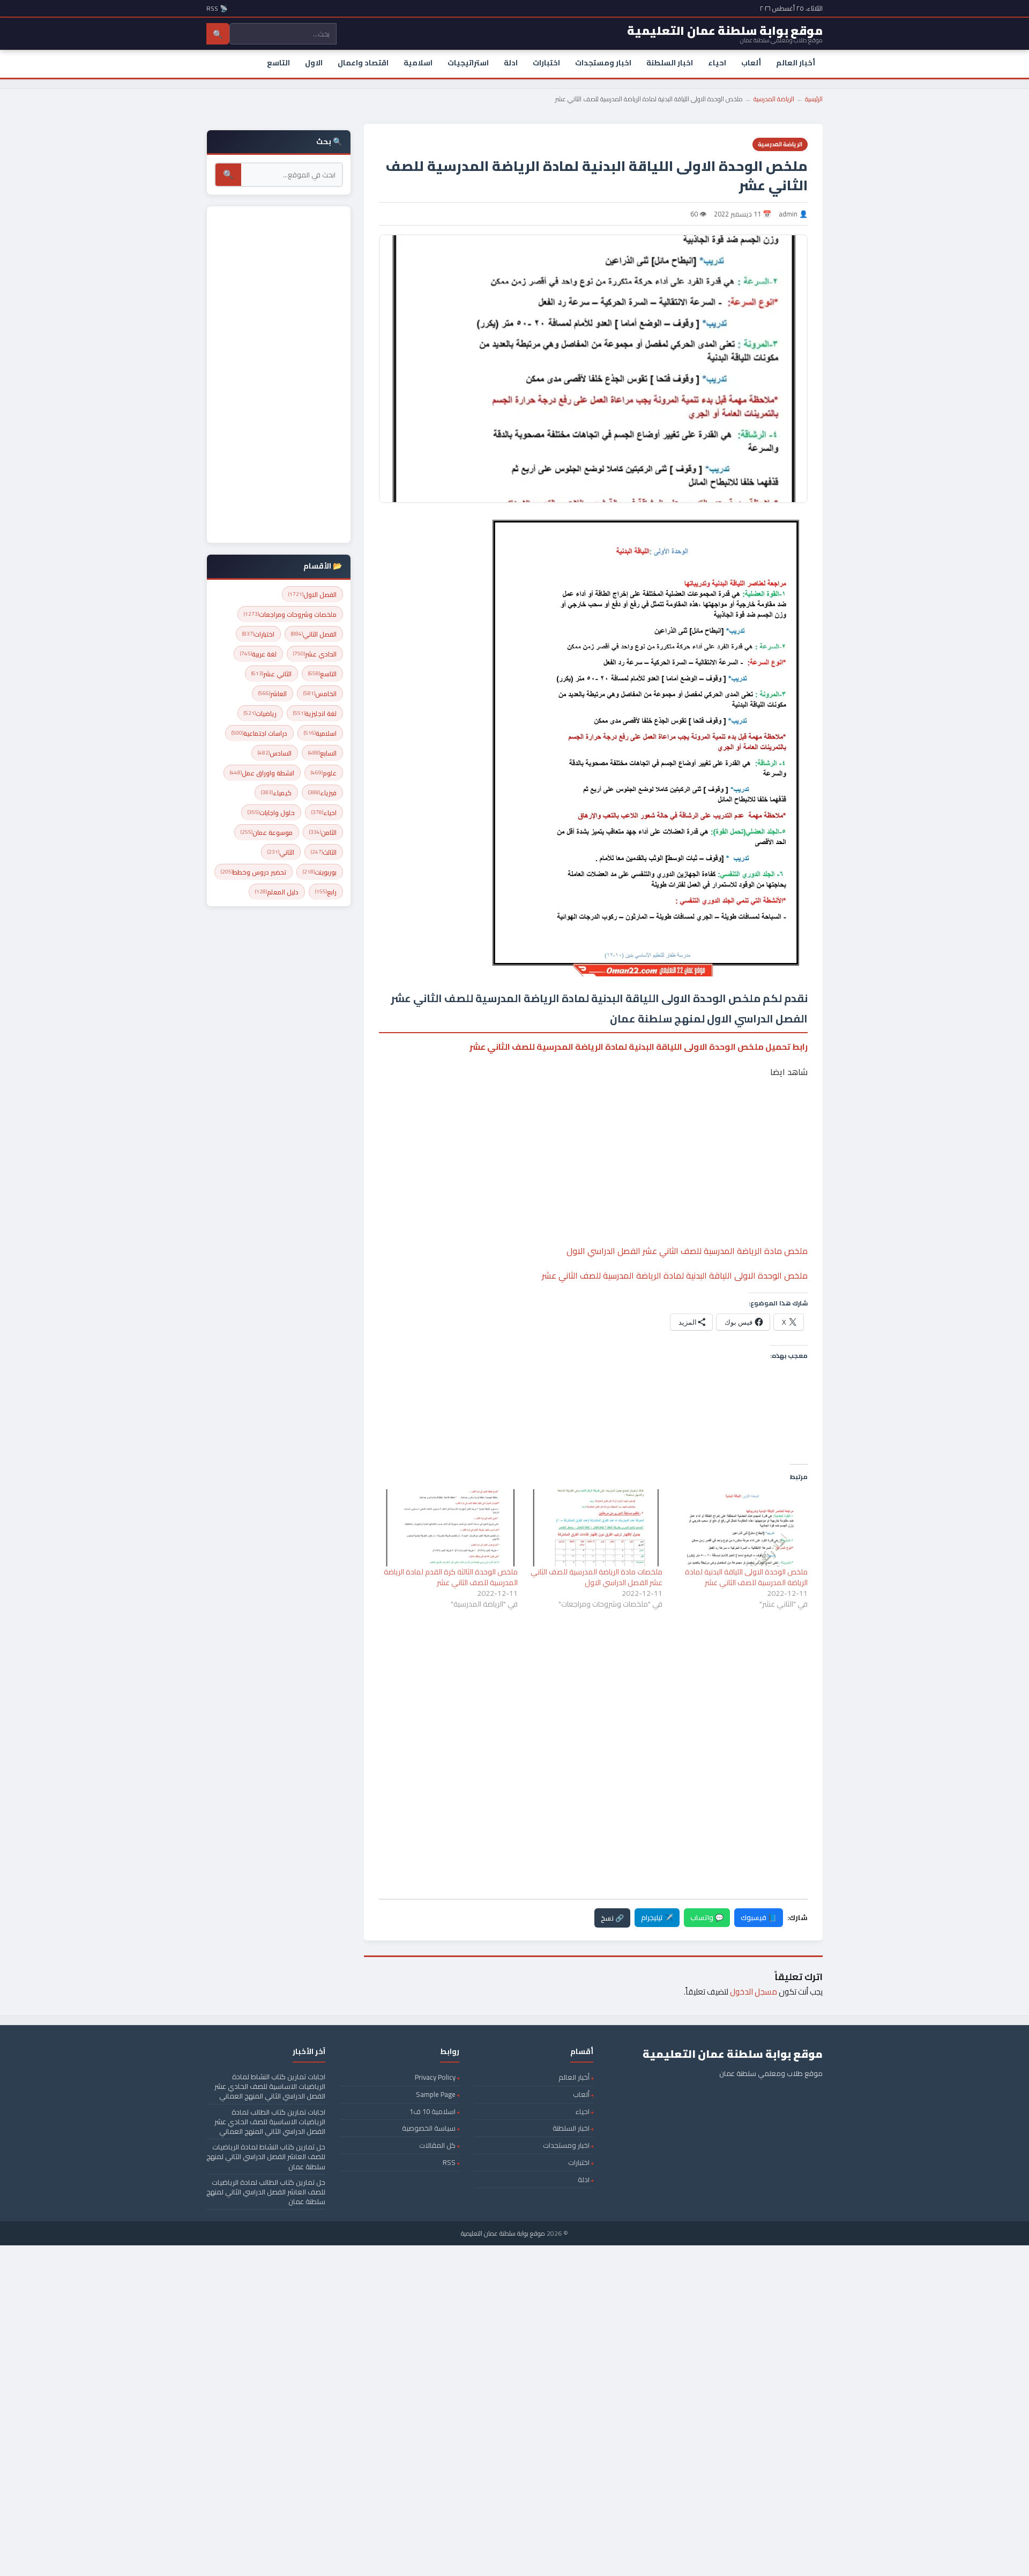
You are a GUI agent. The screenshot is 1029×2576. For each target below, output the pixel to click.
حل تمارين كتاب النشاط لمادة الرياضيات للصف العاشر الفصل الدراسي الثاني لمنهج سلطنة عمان (266, 2156)
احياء (717, 63)
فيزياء (322, 793)
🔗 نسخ (612, 1918)
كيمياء (276, 793)
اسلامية (418, 63)
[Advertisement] (593, 1129)
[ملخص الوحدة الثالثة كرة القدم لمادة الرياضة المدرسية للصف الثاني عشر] (450, 1528)
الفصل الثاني (314, 634)
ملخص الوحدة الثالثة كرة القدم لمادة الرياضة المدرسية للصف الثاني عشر (451, 1577)
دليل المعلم (277, 892)
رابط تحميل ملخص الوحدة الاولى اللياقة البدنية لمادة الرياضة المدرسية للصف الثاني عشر (639, 1047)
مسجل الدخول (754, 1992)
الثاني (281, 852)
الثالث (324, 852)
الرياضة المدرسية (774, 99)
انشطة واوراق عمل (262, 773)
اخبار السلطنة (670, 63)
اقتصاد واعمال (363, 63)
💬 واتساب (707, 1917)
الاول (314, 63)
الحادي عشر (315, 654)
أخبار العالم (796, 63)
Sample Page (436, 2094)
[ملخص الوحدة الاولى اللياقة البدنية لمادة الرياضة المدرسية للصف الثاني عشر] (740, 1528)
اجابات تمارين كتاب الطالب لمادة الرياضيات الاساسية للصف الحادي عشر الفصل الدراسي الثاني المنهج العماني (270, 2122)
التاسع (278, 63)
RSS (449, 2162)
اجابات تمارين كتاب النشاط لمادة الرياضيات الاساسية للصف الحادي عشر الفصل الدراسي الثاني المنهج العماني (270, 2086)
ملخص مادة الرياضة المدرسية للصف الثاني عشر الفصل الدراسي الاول (687, 1251)
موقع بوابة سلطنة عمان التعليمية (503, 2233)
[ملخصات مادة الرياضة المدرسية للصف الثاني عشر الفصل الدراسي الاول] (596, 1528)
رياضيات (260, 714)
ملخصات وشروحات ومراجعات (290, 614)
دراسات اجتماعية (259, 733)
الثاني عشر (271, 674)
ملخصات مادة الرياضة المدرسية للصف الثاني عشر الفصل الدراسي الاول (596, 1577)
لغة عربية (258, 654)
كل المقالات (437, 2145)
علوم (324, 773)
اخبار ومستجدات (603, 63)
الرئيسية (814, 99)
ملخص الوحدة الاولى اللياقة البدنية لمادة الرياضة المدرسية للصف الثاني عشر (675, 1275)
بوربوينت (320, 872)
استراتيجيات (468, 63)
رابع (326, 892)
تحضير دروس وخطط (253, 872)
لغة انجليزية (315, 714)
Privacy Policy (435, 2077)
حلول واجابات (271, 813)
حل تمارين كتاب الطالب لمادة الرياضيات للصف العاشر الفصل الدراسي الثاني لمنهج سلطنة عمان (266, 2192)
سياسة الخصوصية (429, 2128)
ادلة (511, 63)
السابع (322, 753)
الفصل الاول (312, 595)
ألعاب (751, 63)
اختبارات (546, 63)
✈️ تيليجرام (657, 1917)
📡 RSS (217, 8)
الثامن (323, 832)
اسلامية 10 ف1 (433, 2111)
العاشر (273, 694)
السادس (275, 753)
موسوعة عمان (267, 832)
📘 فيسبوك (759, 1917)
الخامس (320, 694)
